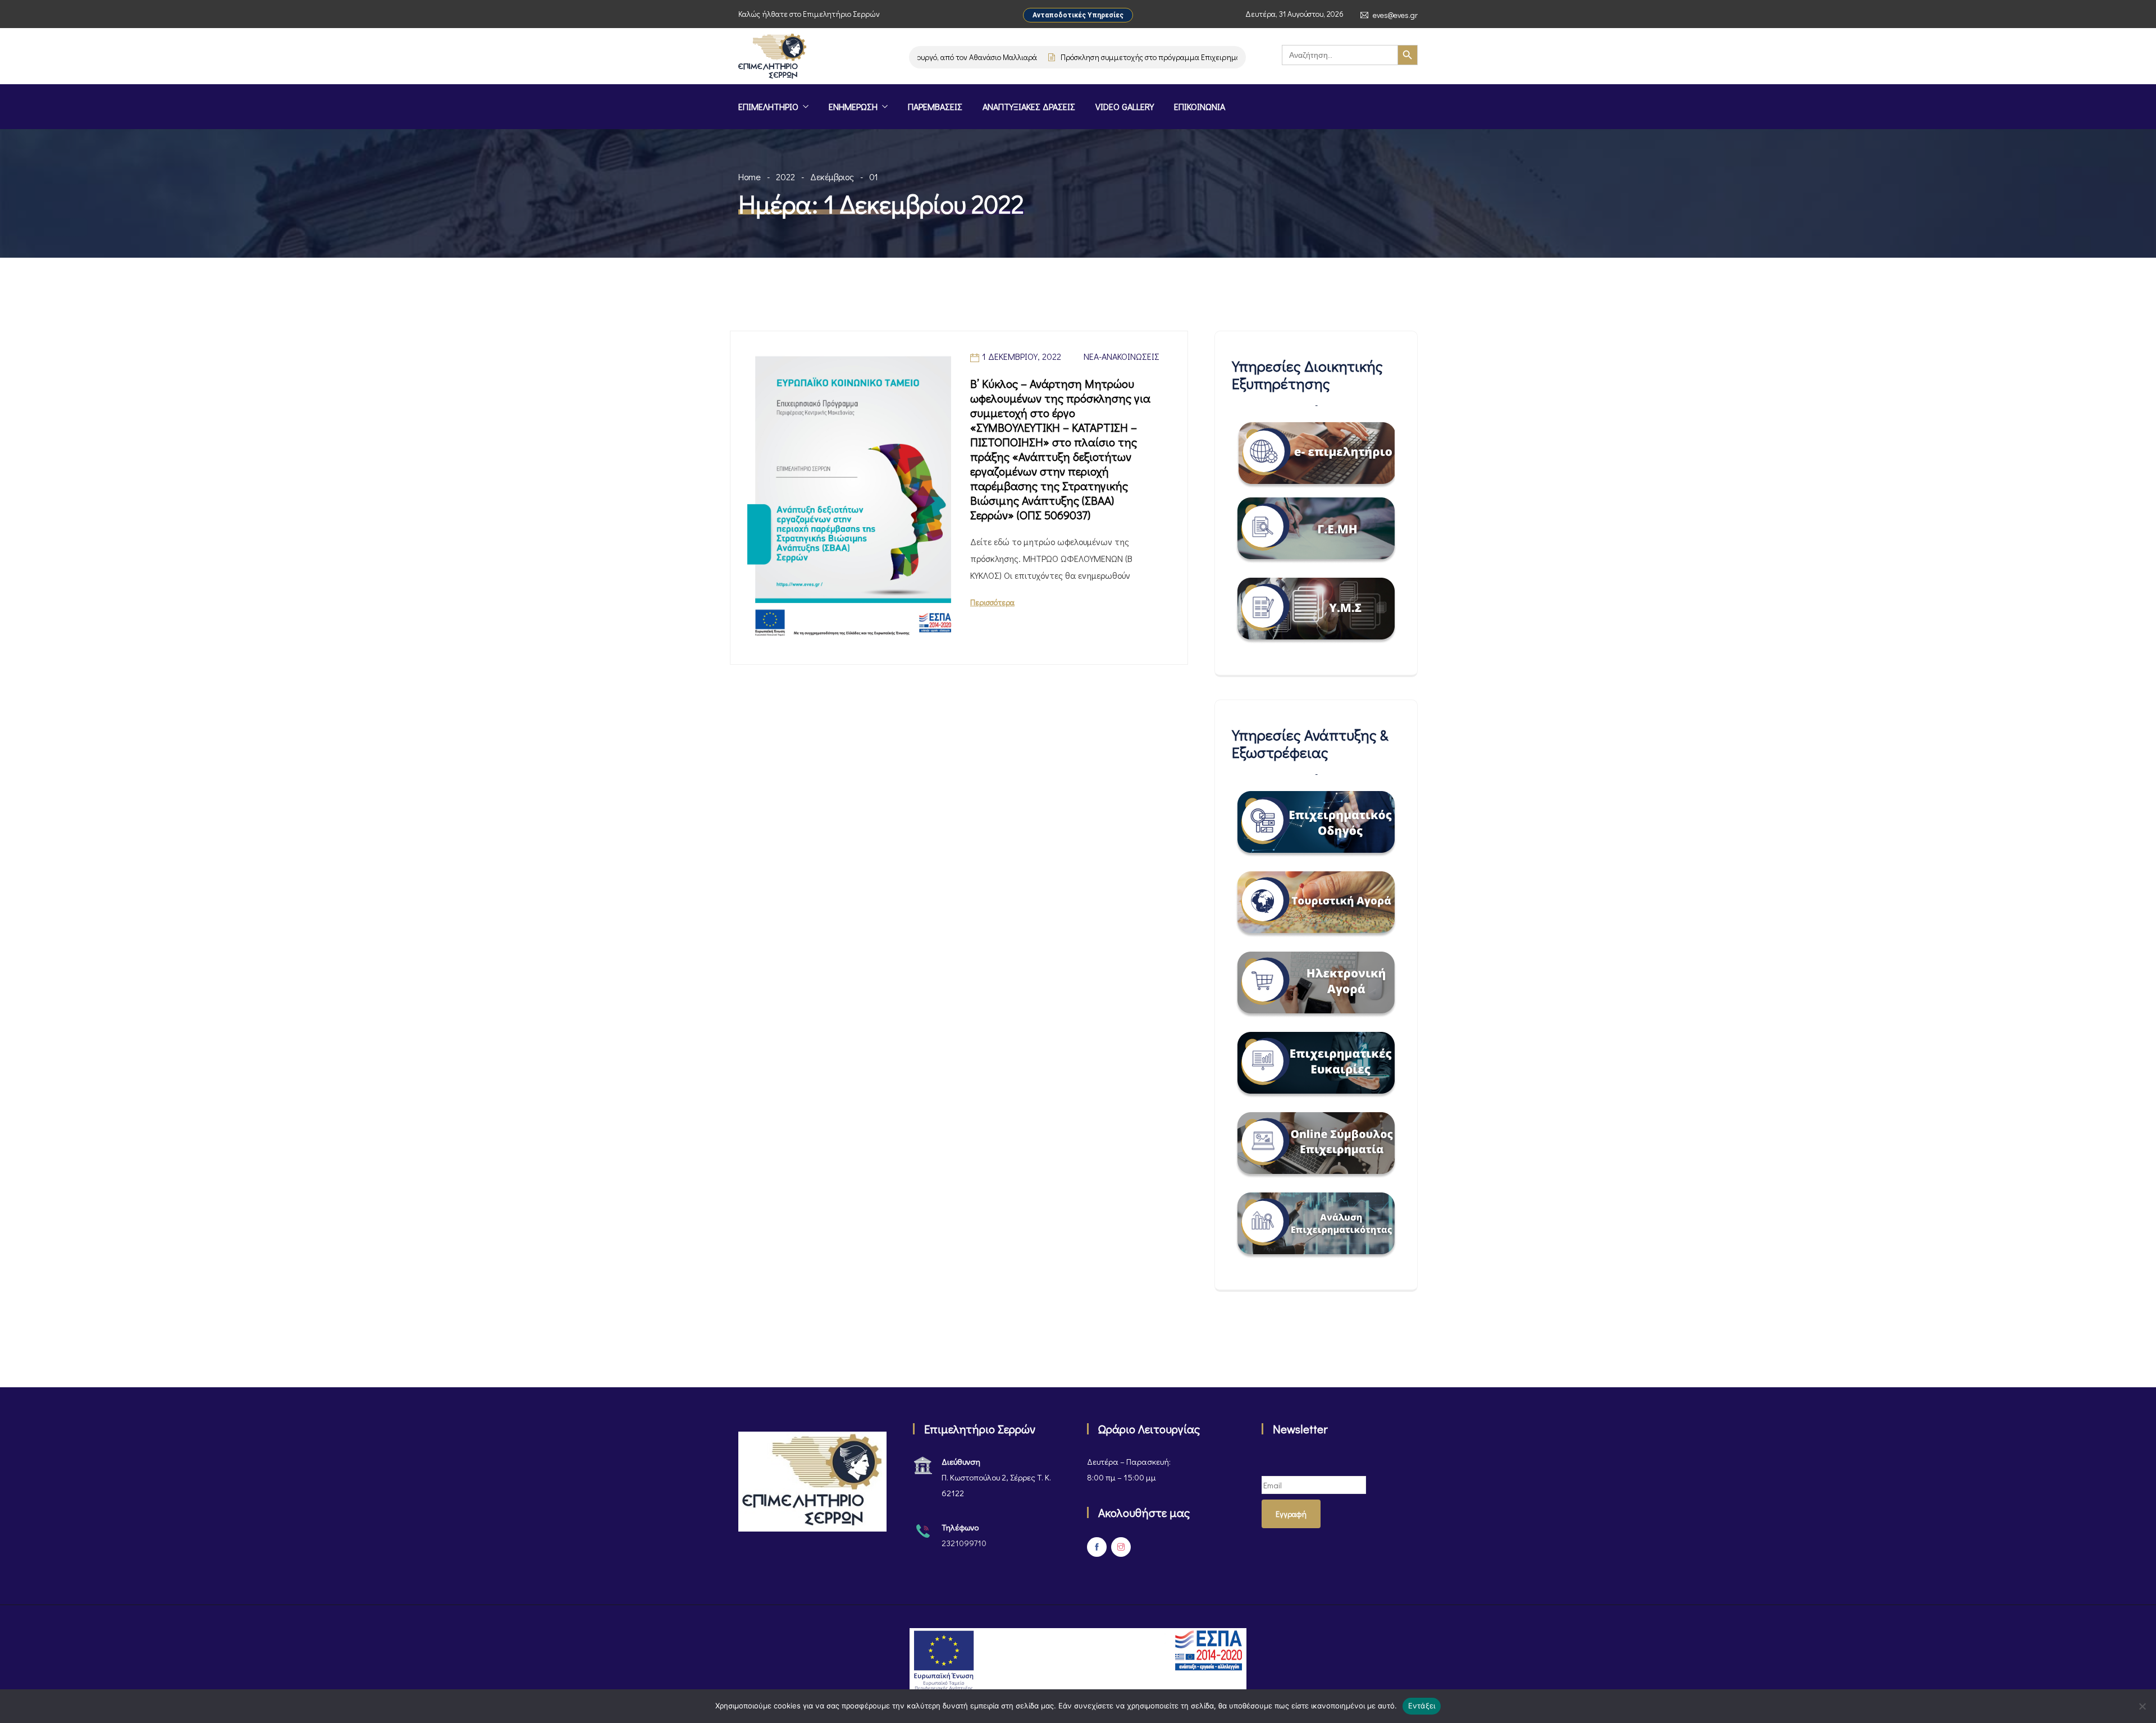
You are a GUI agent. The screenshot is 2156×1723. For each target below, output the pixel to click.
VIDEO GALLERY (1125, 106)
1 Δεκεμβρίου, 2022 (1022, 356)
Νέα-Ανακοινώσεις (1122, 356)
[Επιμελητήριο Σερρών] (772, 57)
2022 (785, 177)
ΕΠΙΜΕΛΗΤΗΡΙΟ (768, 106)
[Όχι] (2142, 1706)
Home (750, 177)
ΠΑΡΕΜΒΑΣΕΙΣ (935, 106)
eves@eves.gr (1395, 15)
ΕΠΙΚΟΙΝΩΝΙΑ (1200, 106)
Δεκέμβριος (832, 177)
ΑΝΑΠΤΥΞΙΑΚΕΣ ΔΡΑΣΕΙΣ (1029, 106)
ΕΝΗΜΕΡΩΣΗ (853, 106)
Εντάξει (1422, 1706)
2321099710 (964, 1543)
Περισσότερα (992, 602)
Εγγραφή (1291, 1514)
